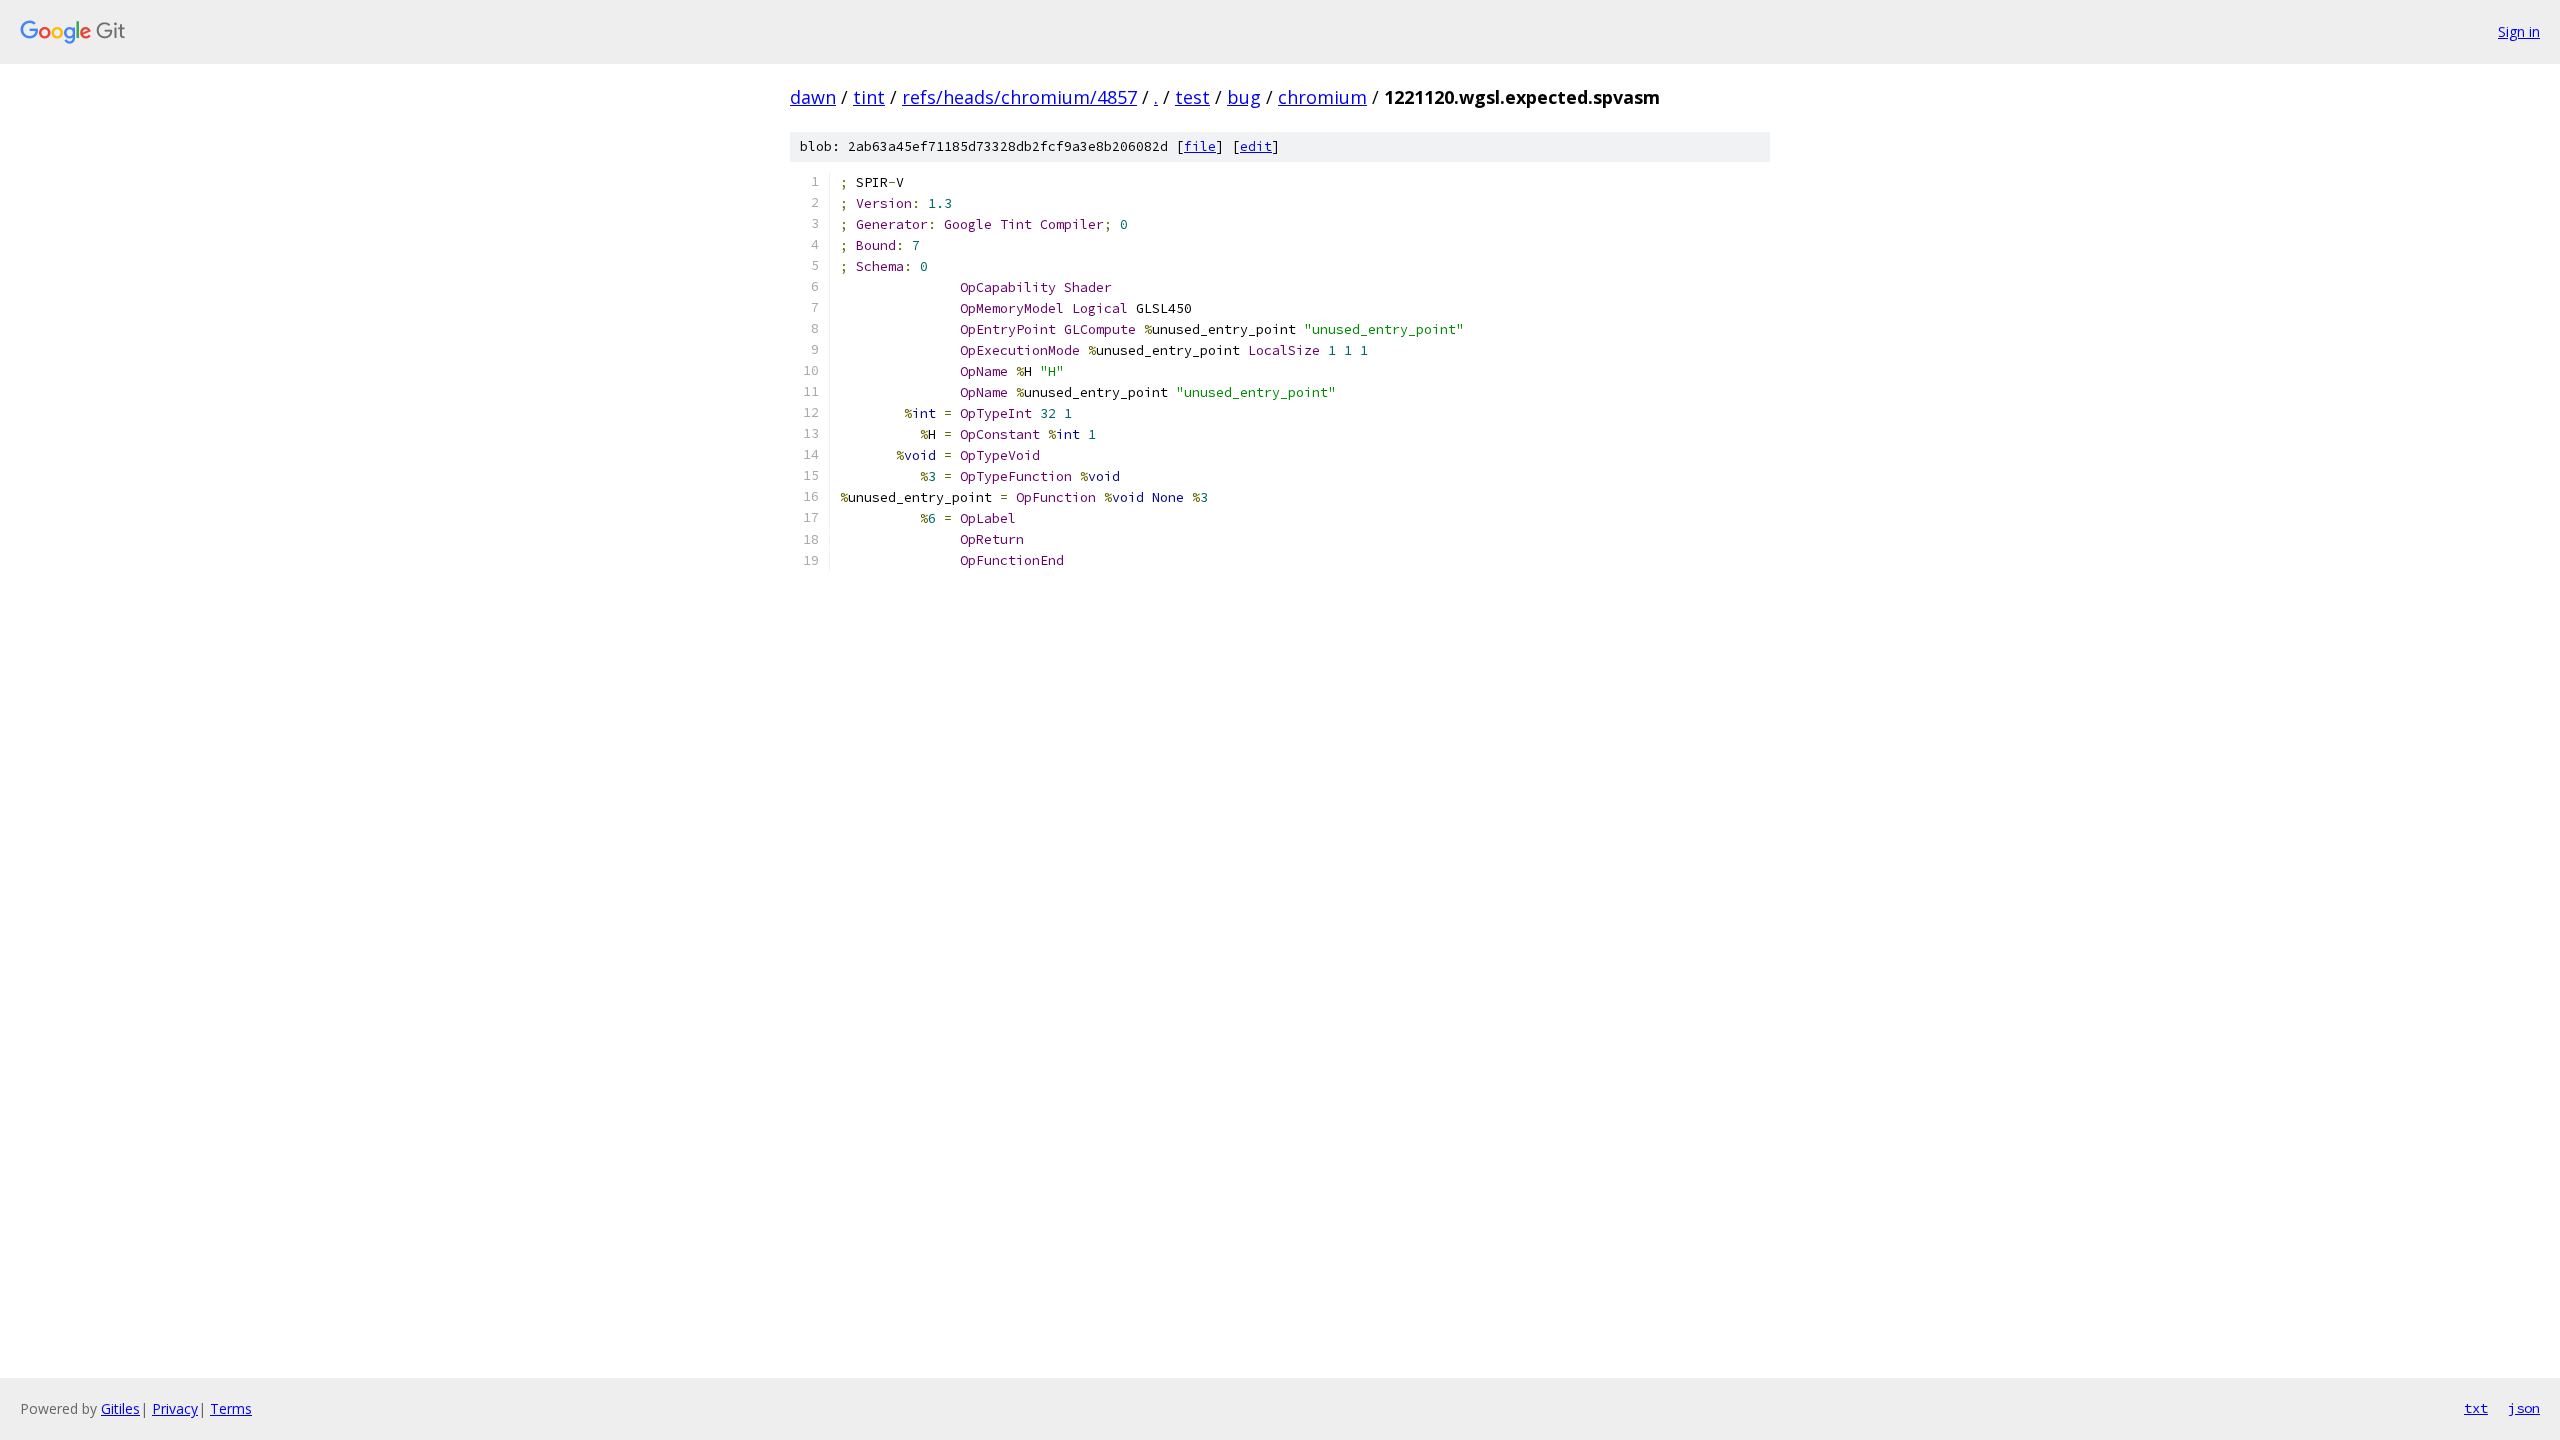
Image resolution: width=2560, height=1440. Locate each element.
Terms (231, 1408)
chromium (1322, 97)
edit (1256, 146)
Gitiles (120, 1408)
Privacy (175, 1408)
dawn (813, 97)
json (2524, 1408)
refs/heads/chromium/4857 (1019, 97)
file (1200, 146)
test (1192, 97)
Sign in (2519, 31)
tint (869, 97)
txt (2476, 1408)
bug (1244, 97)
